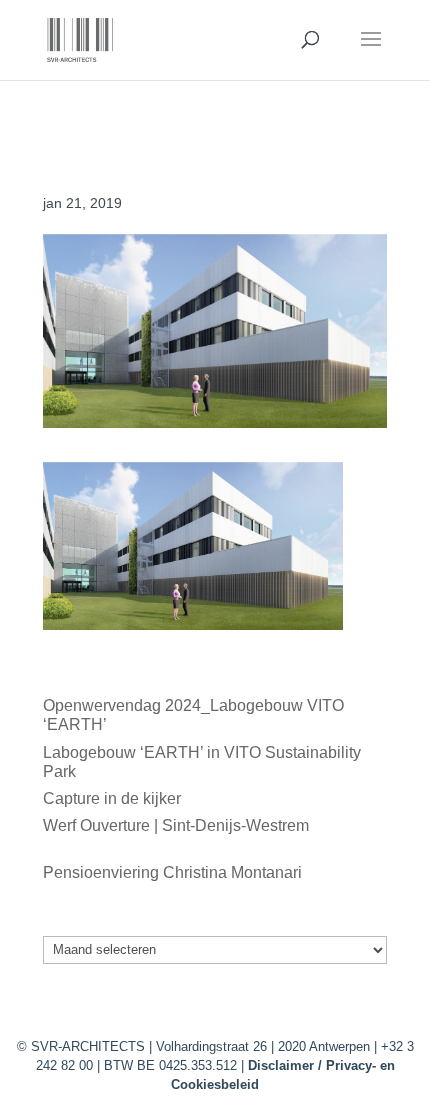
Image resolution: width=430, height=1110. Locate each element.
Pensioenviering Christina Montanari (172, 872)
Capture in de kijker (112, 798)
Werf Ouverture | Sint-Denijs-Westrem (176, 825)
